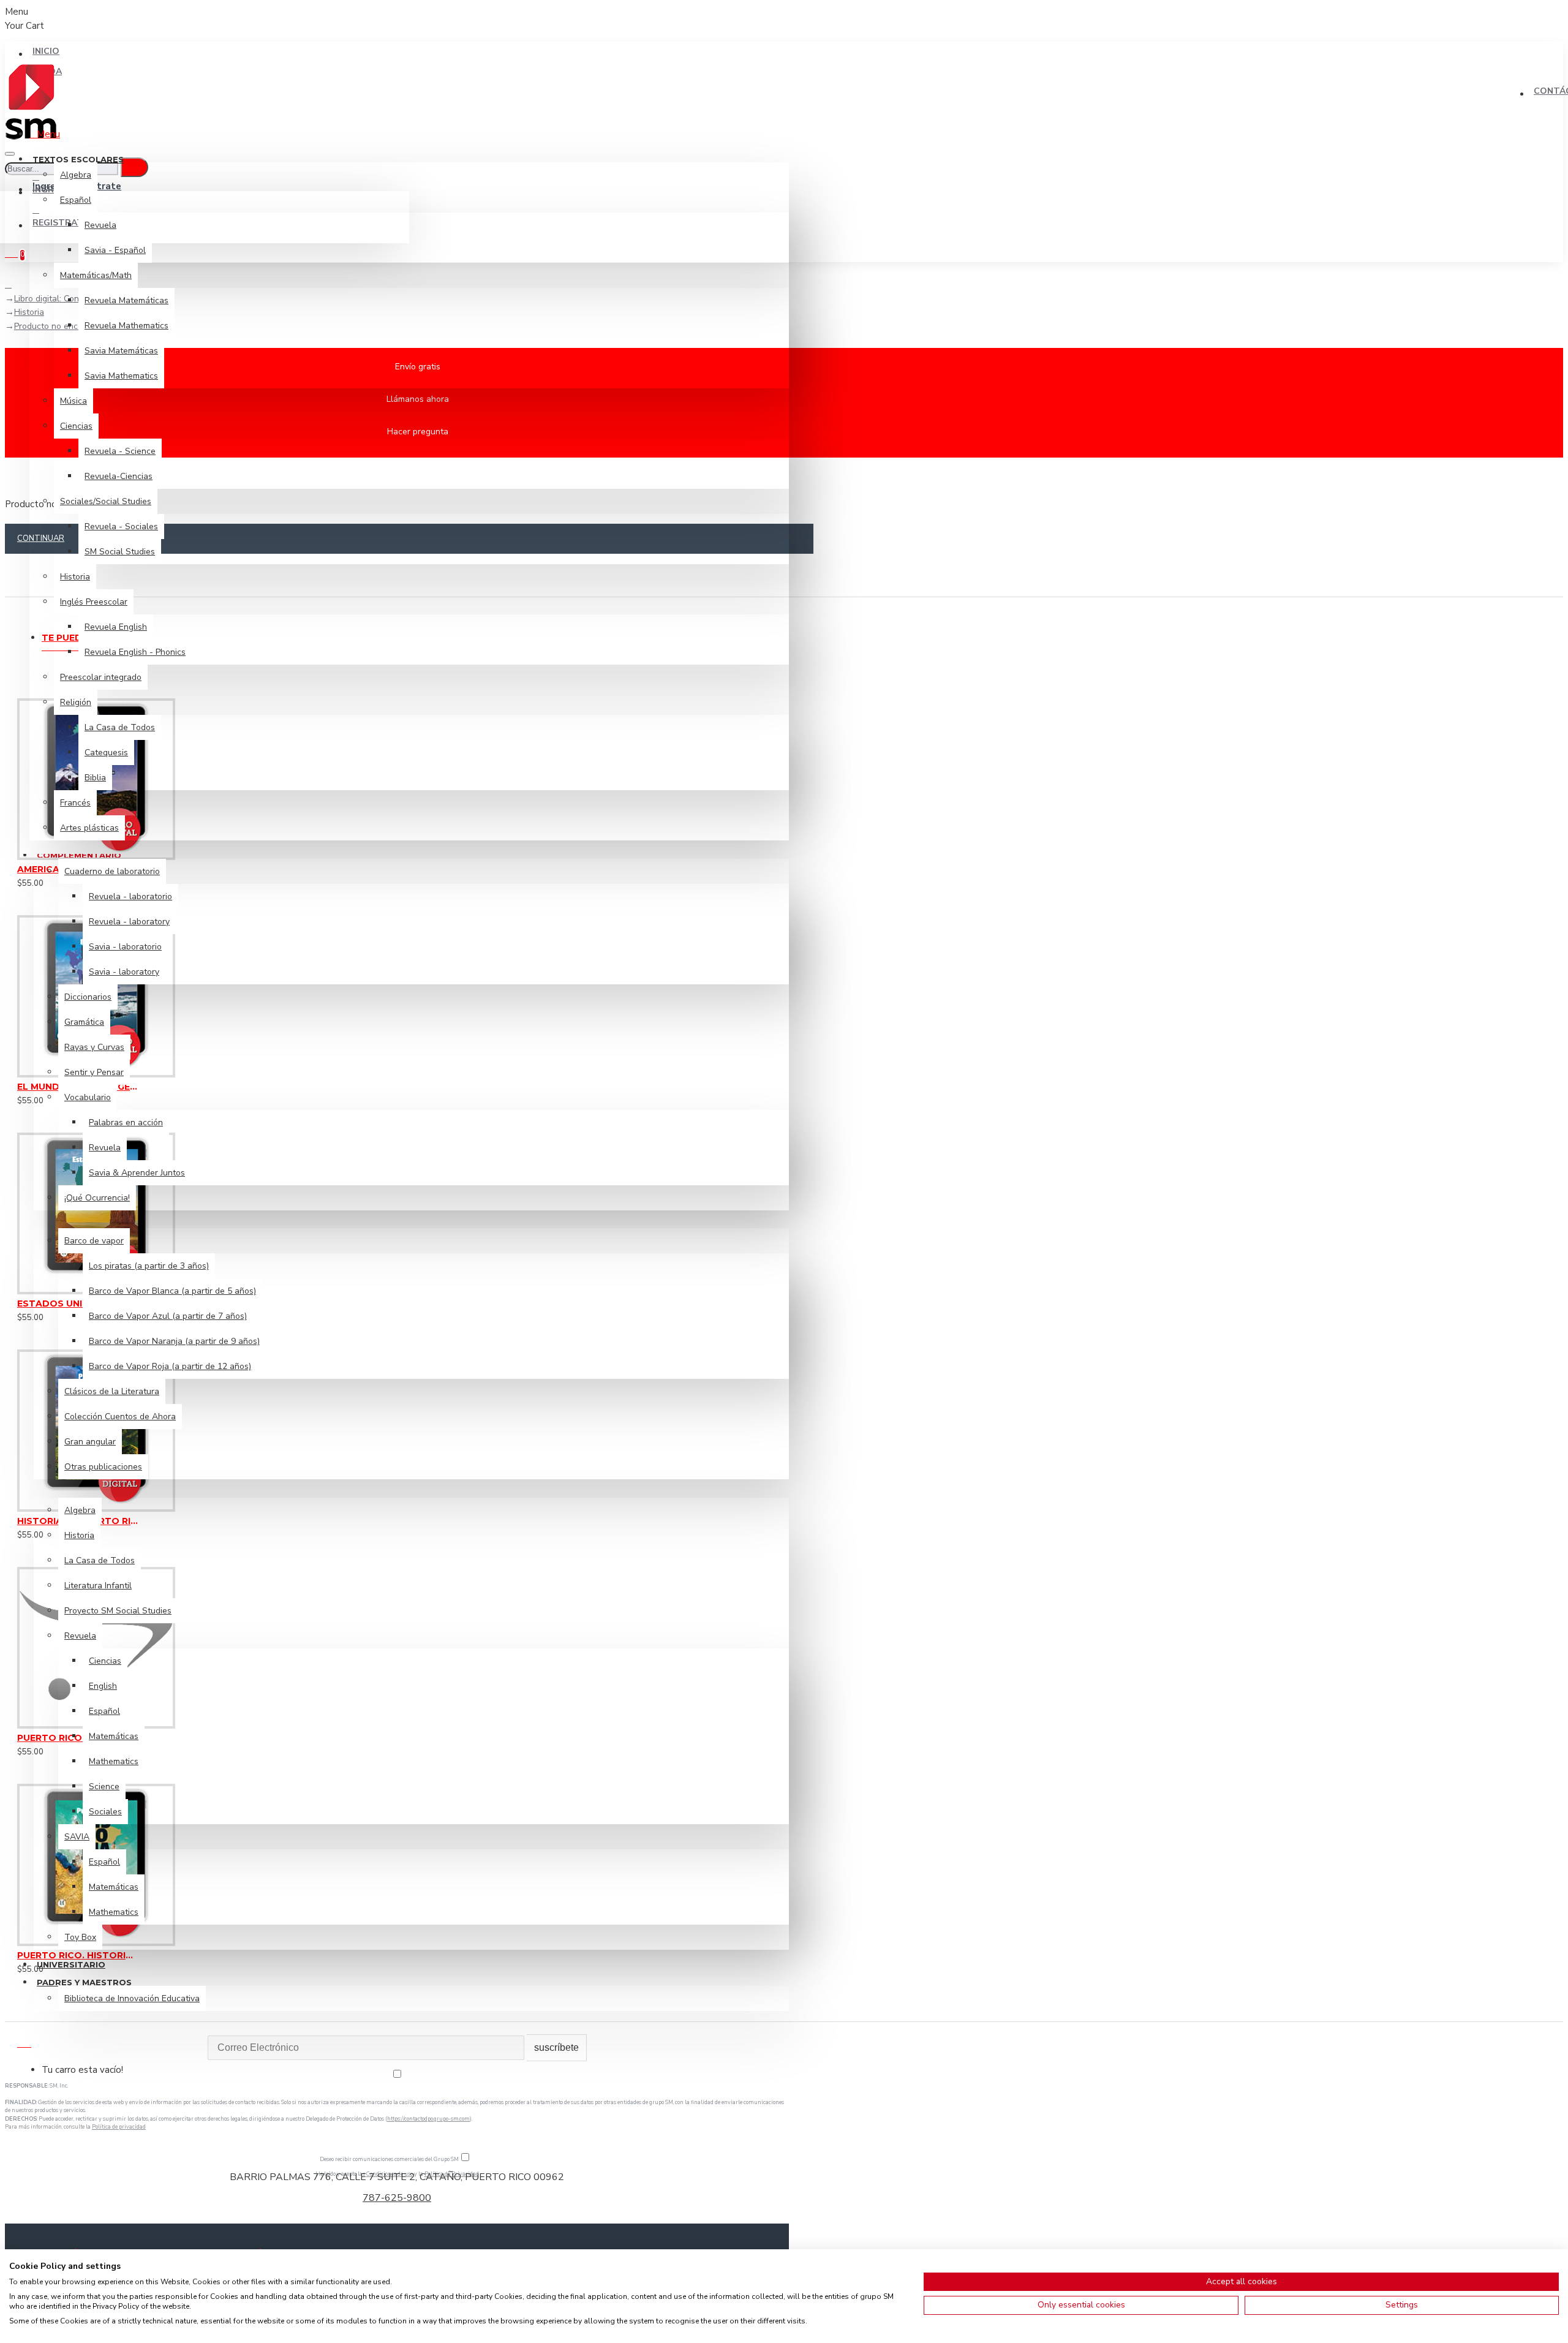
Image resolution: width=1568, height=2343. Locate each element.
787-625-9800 (397, 2198)
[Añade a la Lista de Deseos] (21, 878)
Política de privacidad (119, 2127)
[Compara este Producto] (67, 878)
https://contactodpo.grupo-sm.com (428, 2119)
